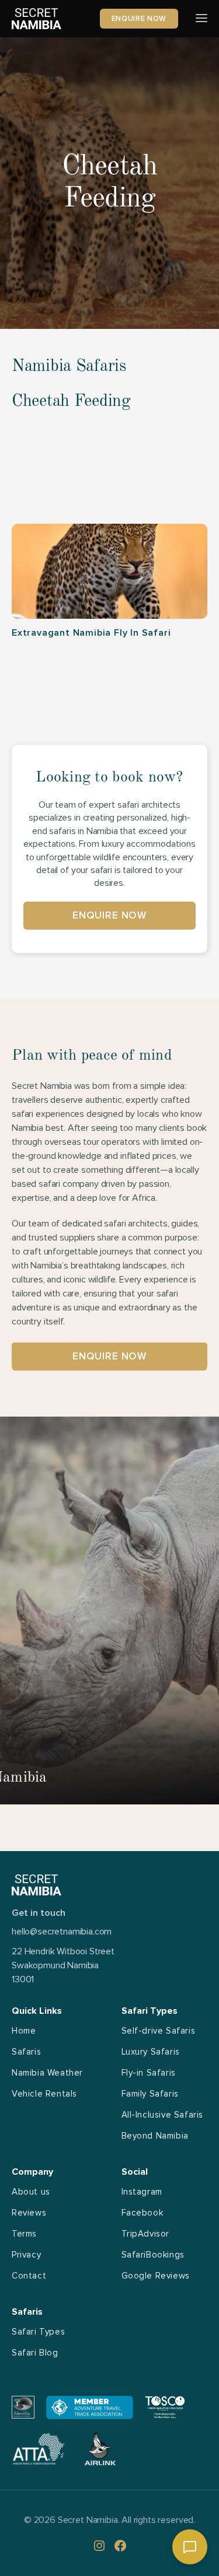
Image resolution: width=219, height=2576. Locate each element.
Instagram (142, 2192)
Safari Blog (35, 2353)
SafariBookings (153, 2255)
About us (31, 2192)
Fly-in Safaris (149, 2073)
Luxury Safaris (151, 2052)
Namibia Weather (47, 2073)
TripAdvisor (146, 2234)
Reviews (29, 2213)
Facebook (142, 2213)
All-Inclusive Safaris (163, 2115)
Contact (29, 2276)
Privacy (26, 2255)
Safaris (26, 2052)
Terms (24, 2234)
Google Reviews (156, 2276)
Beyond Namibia (155, 2136)
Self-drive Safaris (159, 2031)
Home (24, 2031)
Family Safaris (150, 2094)
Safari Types (38, 2332)
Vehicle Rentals (44, 2094)
